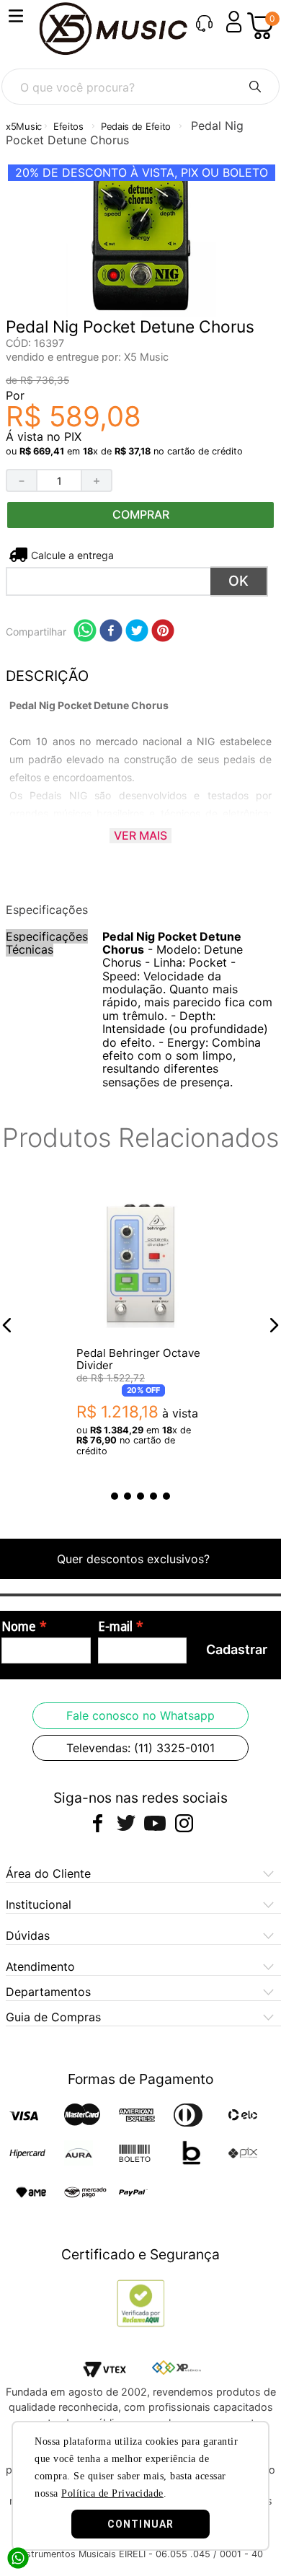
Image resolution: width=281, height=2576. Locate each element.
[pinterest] (163, 632)
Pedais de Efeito (136, 126)
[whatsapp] (85, 632)
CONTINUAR (140, 2524)
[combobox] (140, 87)
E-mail (115, 1627)
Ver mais (140, 835)
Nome (19, 1627)
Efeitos (68, 126)
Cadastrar (237, 1649)
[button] (7, 1325)
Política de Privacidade (112, 2493)
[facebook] (111, 632)
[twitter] (137, 632)
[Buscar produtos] (255, 87)
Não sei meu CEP (71, 555)
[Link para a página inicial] (24, 127)
